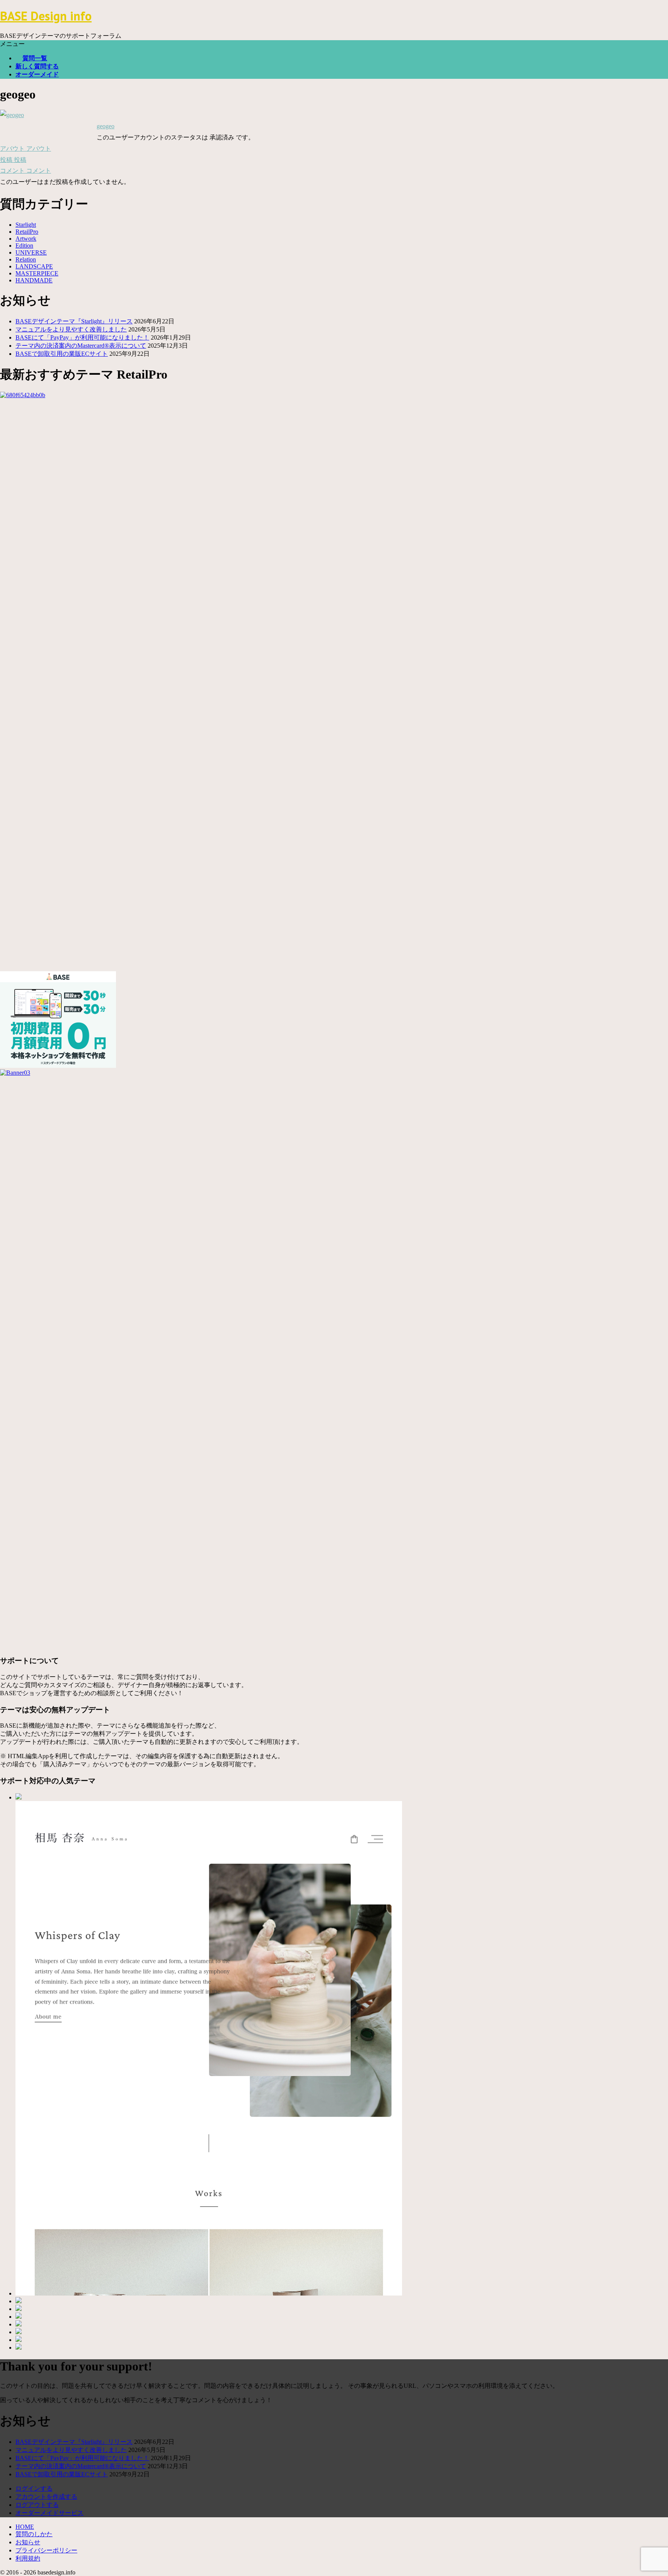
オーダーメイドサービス (49, 2513)
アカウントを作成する (46, 2497)
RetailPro (27, 232)
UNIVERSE (31, 252)
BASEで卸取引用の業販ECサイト (62, 354)
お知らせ (28, 2542)
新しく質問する (37, 66)
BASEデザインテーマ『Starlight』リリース (74, 321)
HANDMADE (34, 280)
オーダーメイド (37, 74)
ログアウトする (37, 2505)
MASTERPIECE (37, 273)
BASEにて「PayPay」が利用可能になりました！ (82, 337)
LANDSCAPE (34, 266)
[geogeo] (12, 115)
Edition (24, 246)
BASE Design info (46, 16)
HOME (25, 2527)
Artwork (26, 239)
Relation (26, 259)
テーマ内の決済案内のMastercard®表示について (81, 346)
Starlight (26, 225)
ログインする (34, 2488)
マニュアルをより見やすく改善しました (71, 329)
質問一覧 (35, 58)
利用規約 (28, 2558)
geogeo (106, 126)
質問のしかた (34, 2534)
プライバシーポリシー (46, 2550)
